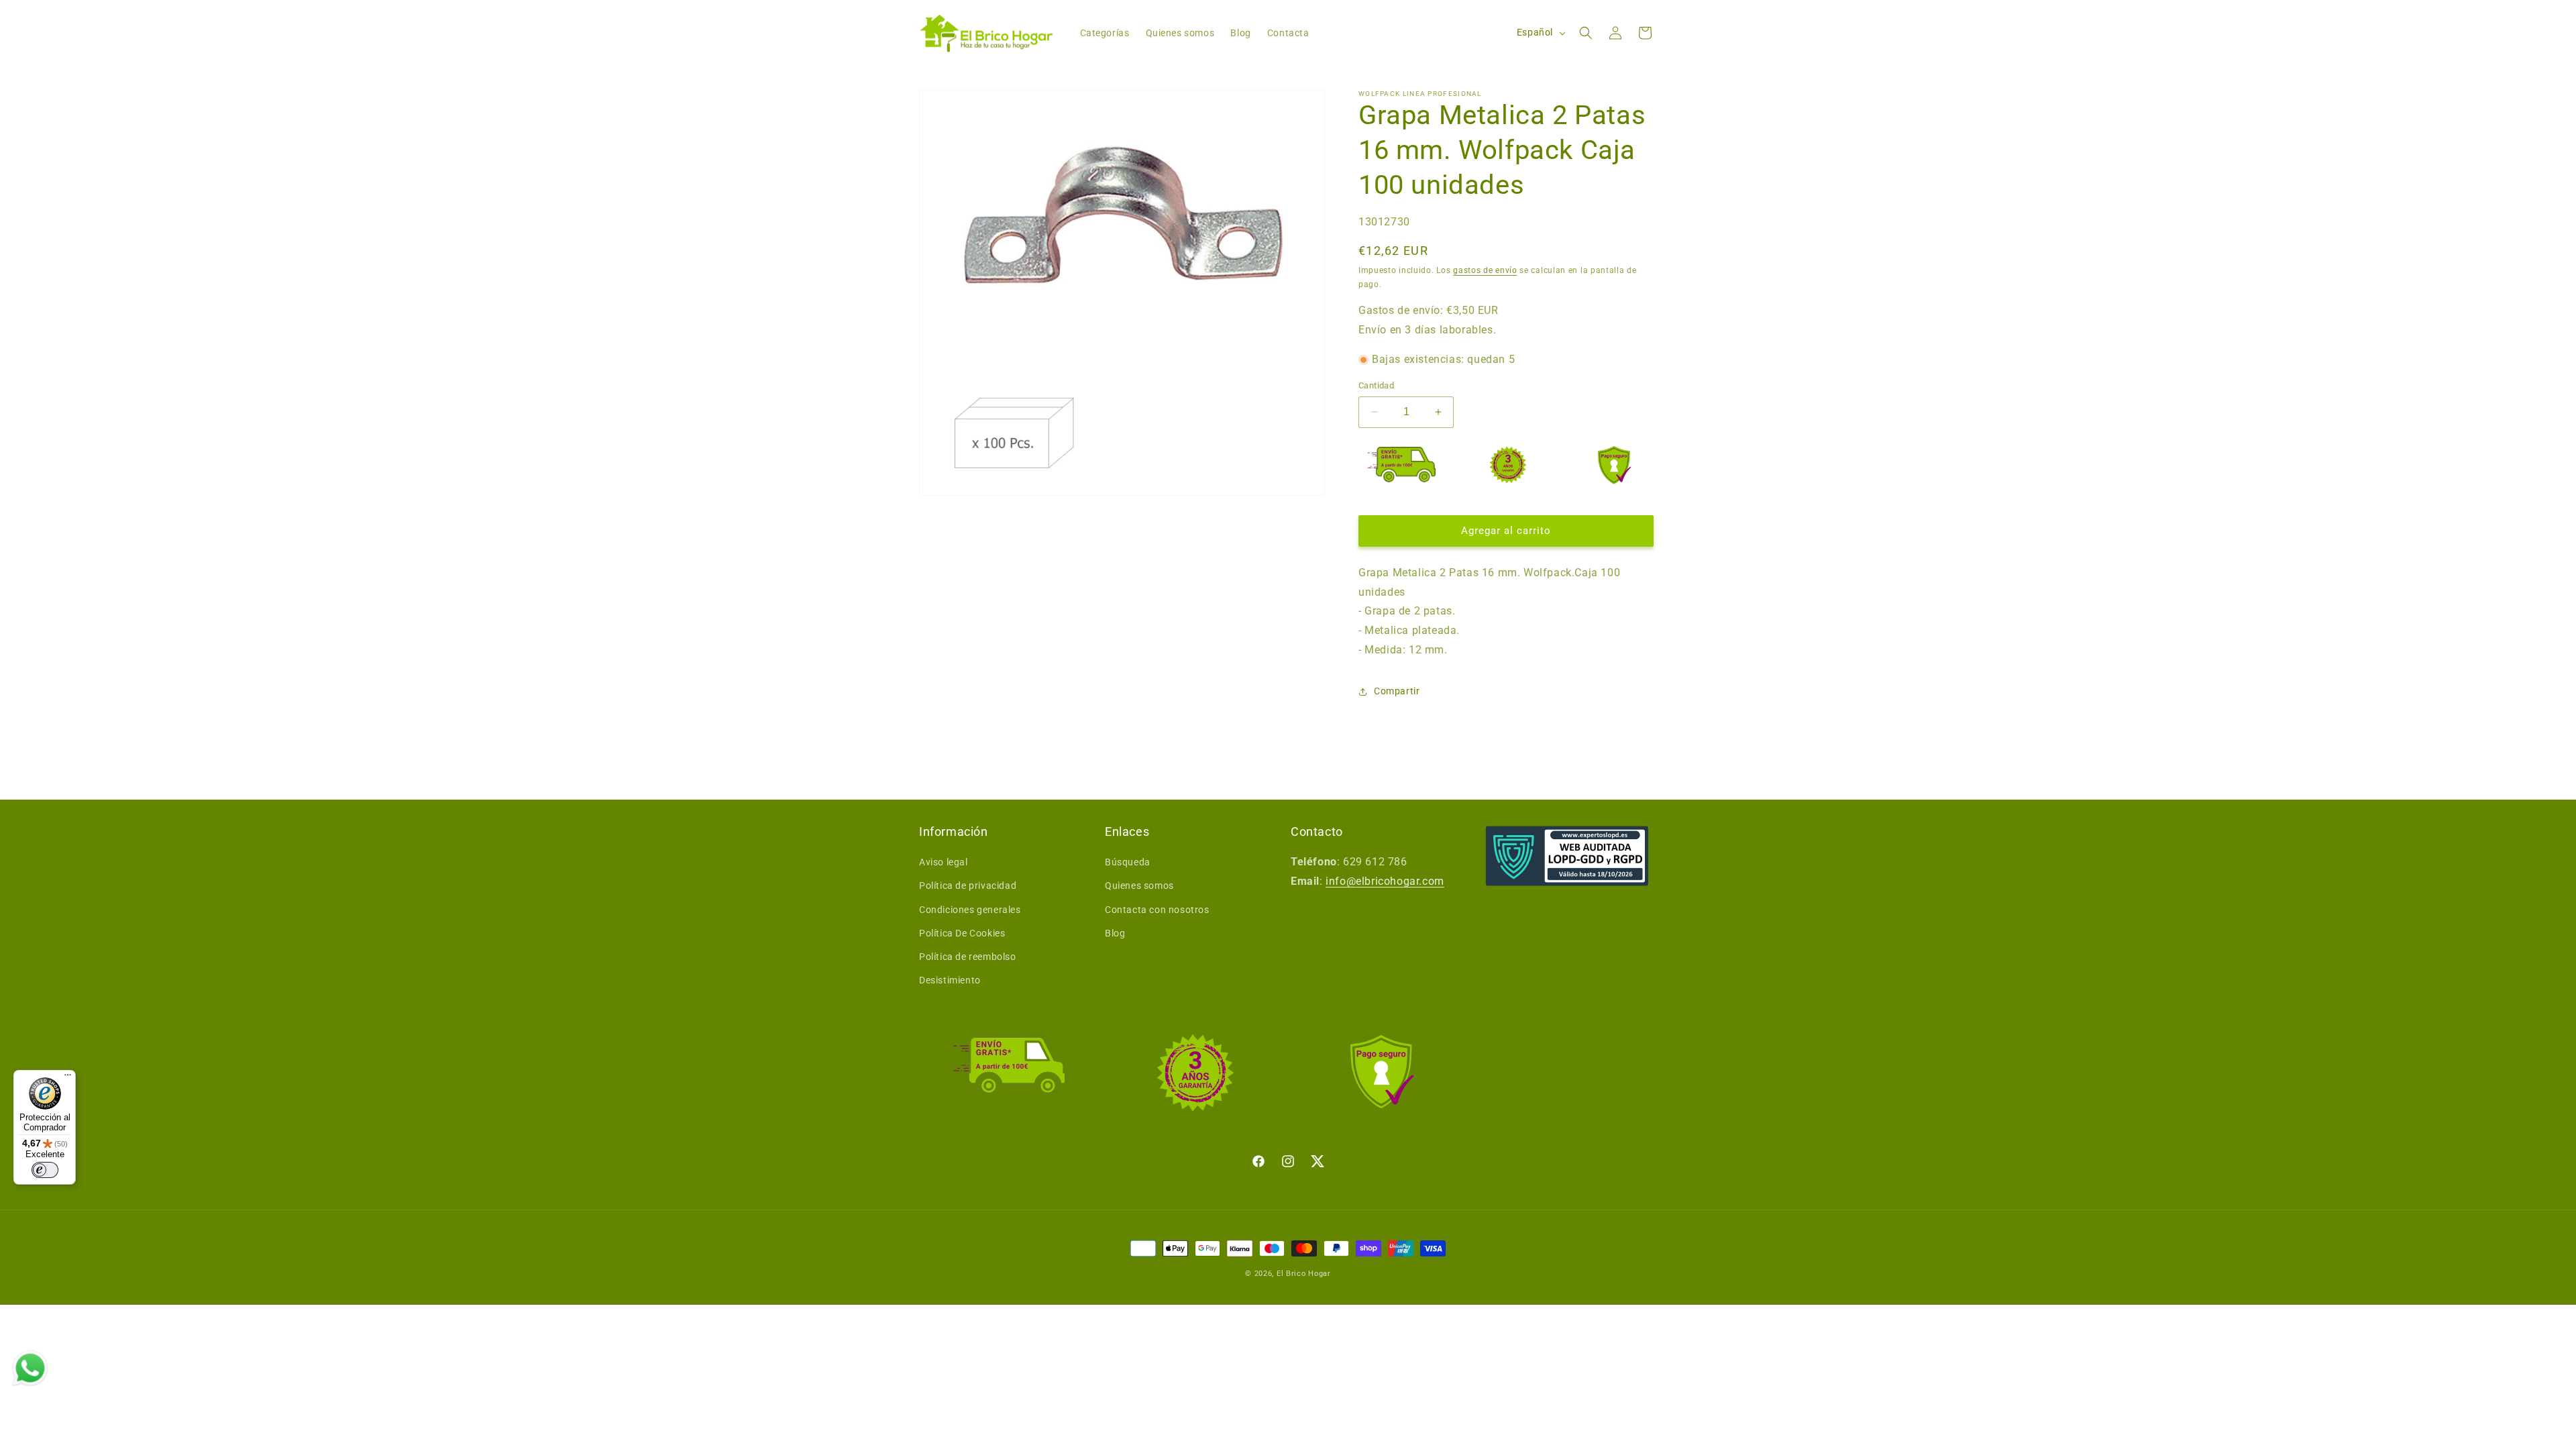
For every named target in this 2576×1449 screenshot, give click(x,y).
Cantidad (1376, 385)
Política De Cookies (962, 933)
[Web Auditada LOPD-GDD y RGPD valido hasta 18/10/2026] (1567, 856)
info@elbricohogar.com (1385, 881)
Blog (1115, 933)
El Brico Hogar (1304, 1274)
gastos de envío (1485, 270)
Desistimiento (950, 980)
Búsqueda (1128, 862)
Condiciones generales (970, 910)
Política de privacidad (968, 885)
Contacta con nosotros (1157, 910)
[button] (1586, 33)
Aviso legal (944, 862)
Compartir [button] (1397, 691)
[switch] (45, 1170)
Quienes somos (1139, 885)
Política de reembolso (968, 957)
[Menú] (68, 1078)
